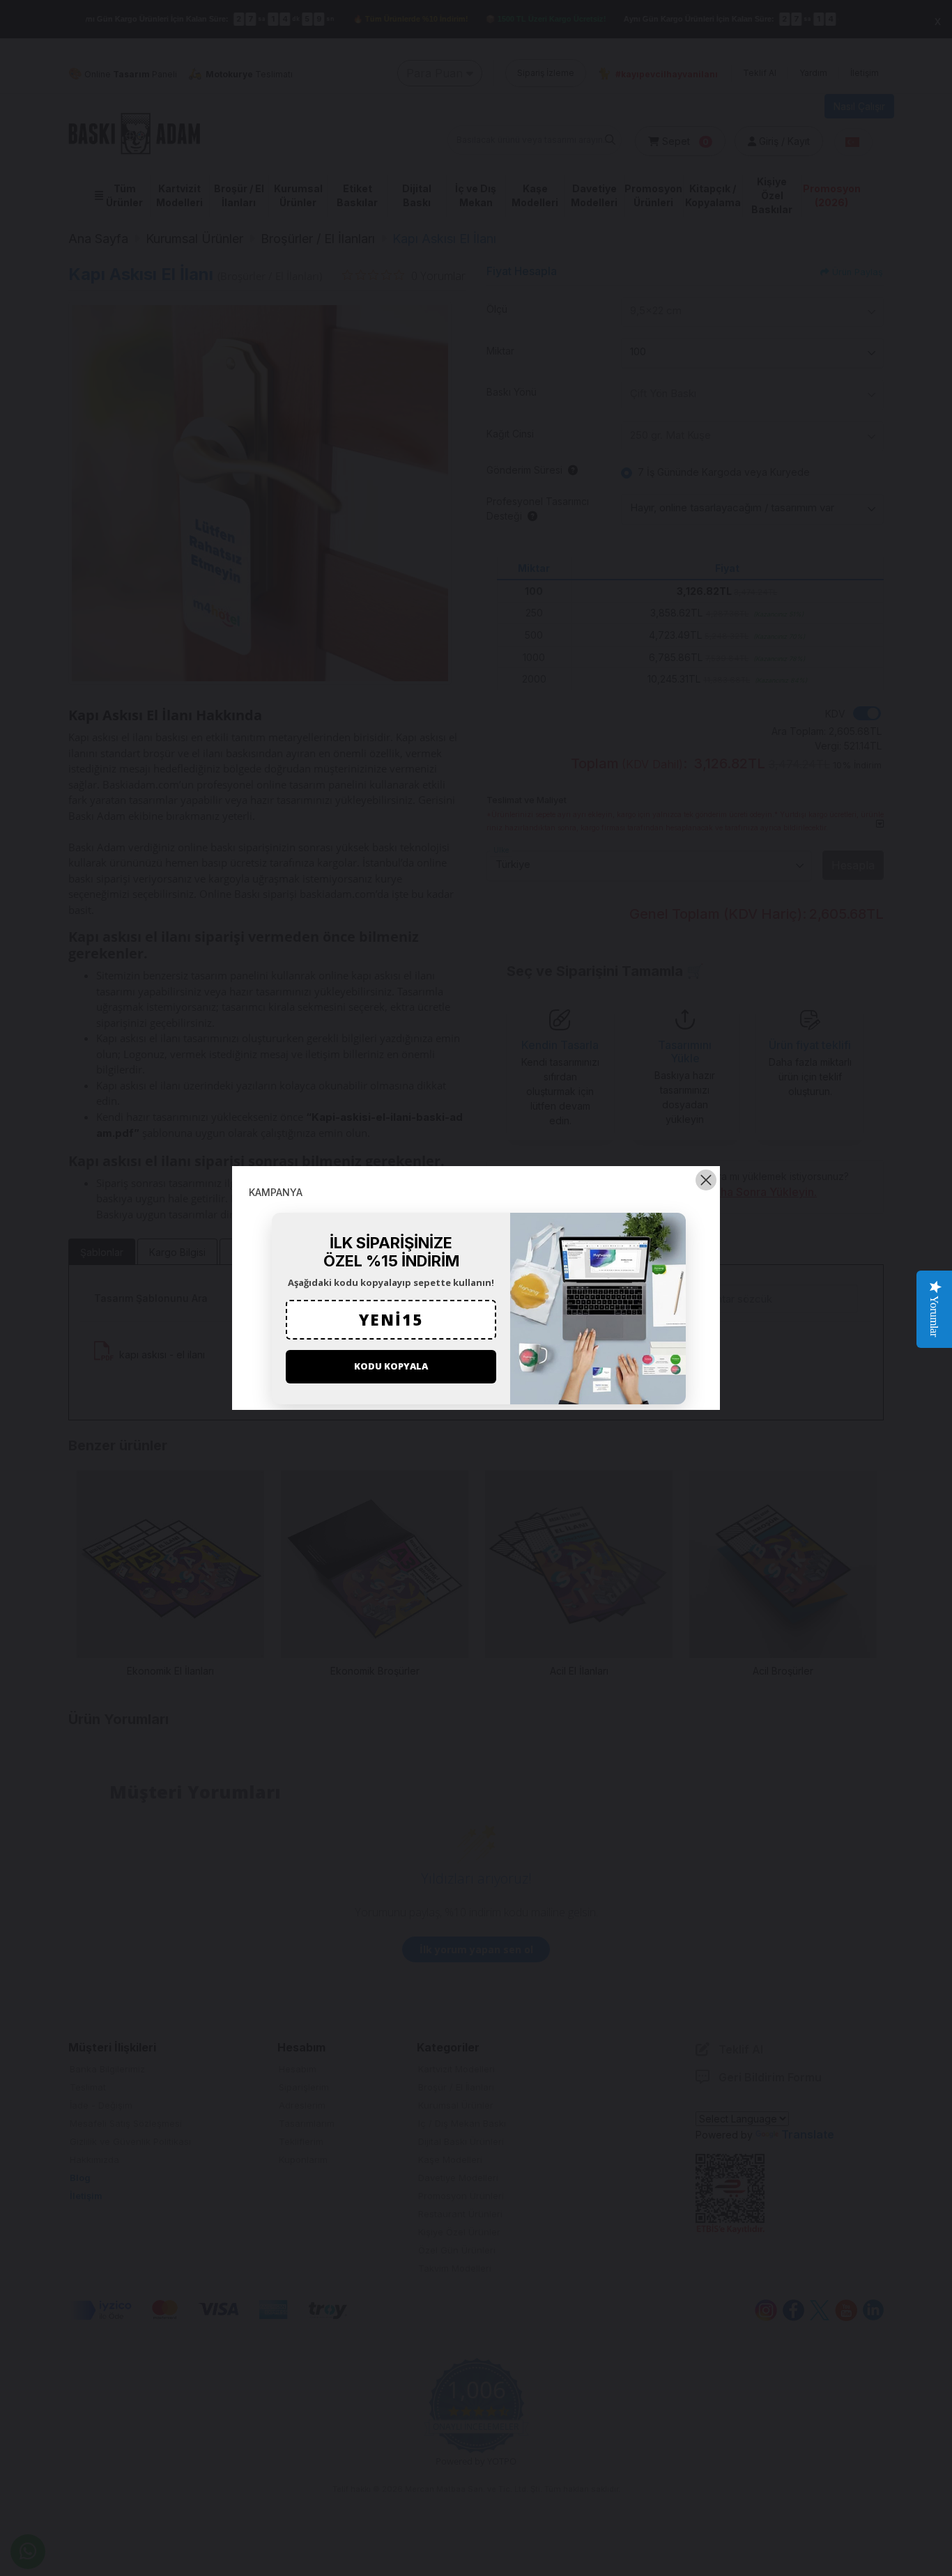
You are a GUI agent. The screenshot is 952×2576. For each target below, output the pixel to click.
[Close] (706, 1180)
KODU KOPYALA (391, 1366)
